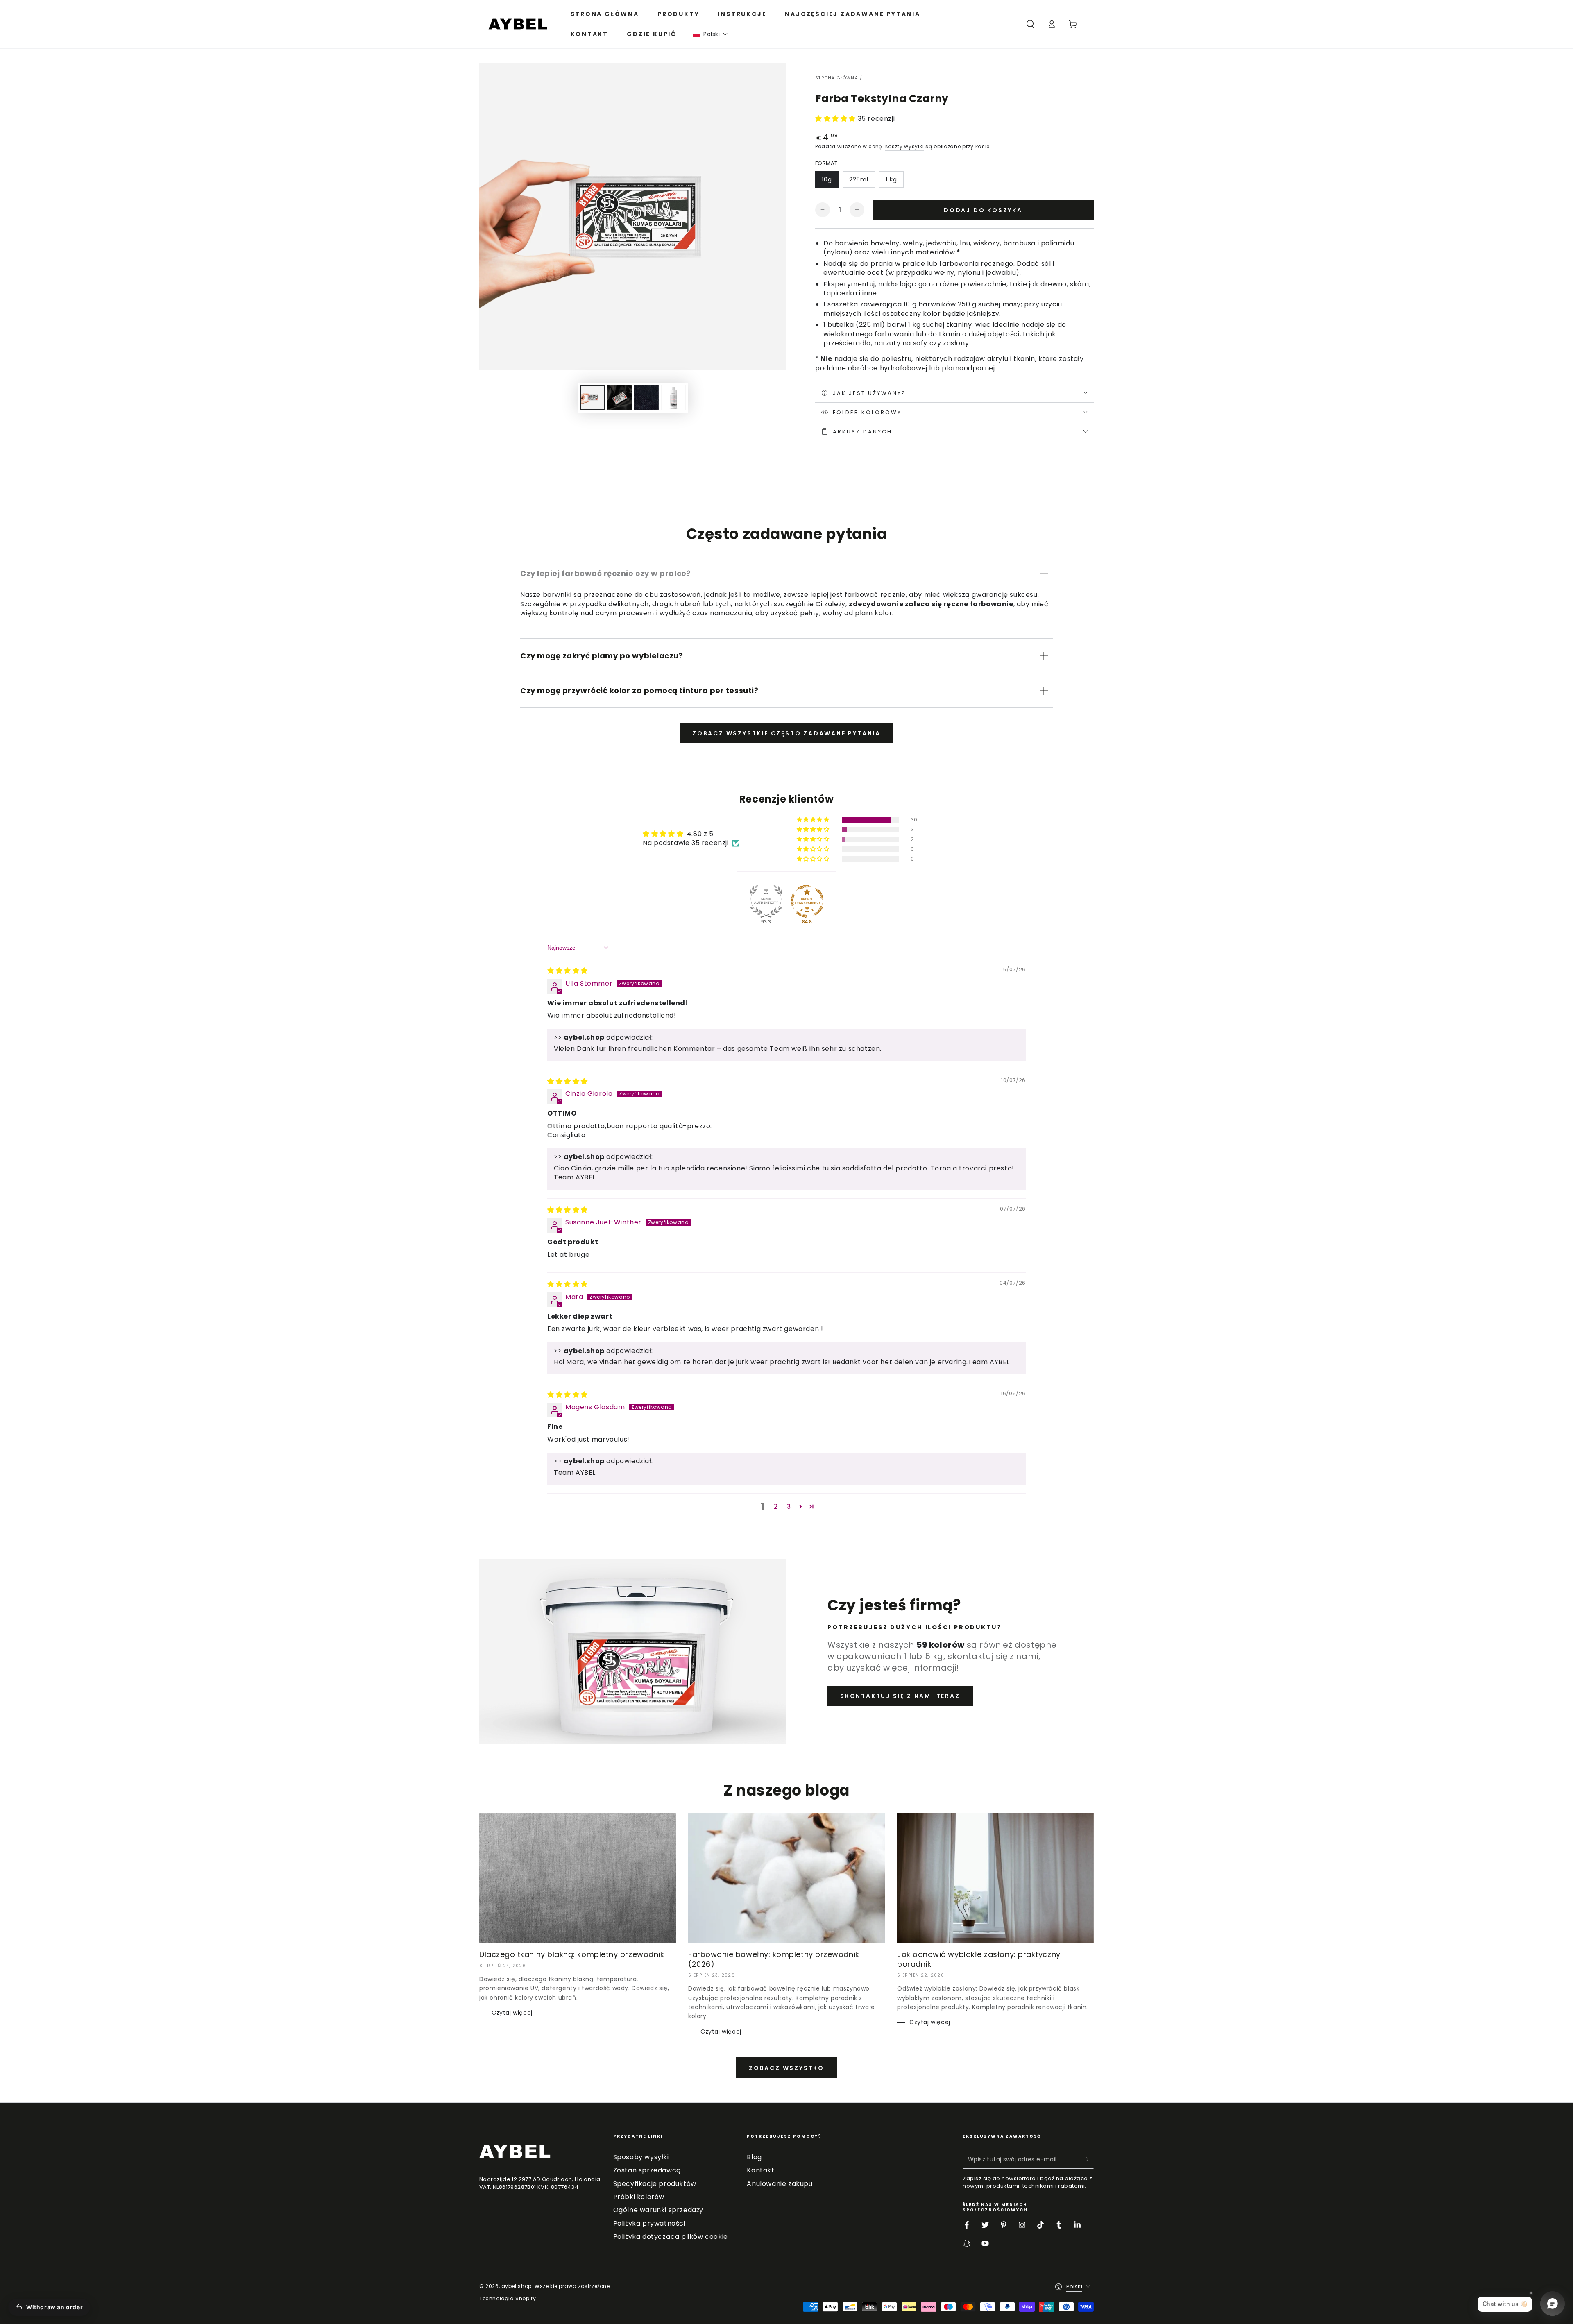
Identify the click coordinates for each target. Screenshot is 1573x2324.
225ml (859, 179)
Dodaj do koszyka (983, 210)
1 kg (891, 179)
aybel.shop (517, 2286)
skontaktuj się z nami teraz (900, 1696)
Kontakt (760, 2170)
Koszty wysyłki (905, 146)
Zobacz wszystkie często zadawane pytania (786, 733)
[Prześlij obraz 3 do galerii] (646, 398)
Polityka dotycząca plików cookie (671, 2237)
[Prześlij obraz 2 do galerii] (619, 398)
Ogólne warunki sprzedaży (658, 2210)
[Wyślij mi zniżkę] (1089, 2159)
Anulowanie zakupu (780, 2184)
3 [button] (789, 1507)
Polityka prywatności (649, 2223)
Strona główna (837, 78)
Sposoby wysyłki (641, 2157)
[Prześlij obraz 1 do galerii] (592, 398)
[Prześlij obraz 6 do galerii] (673, 398)
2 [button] (776, 1507)
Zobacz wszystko (786, 2068)
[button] (711, 34)
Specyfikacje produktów (655, 2184)
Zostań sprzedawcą (647, 2170)
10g (827, 179)
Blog (754, 2157)
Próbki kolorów (639, 2197)
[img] (568, 971)
